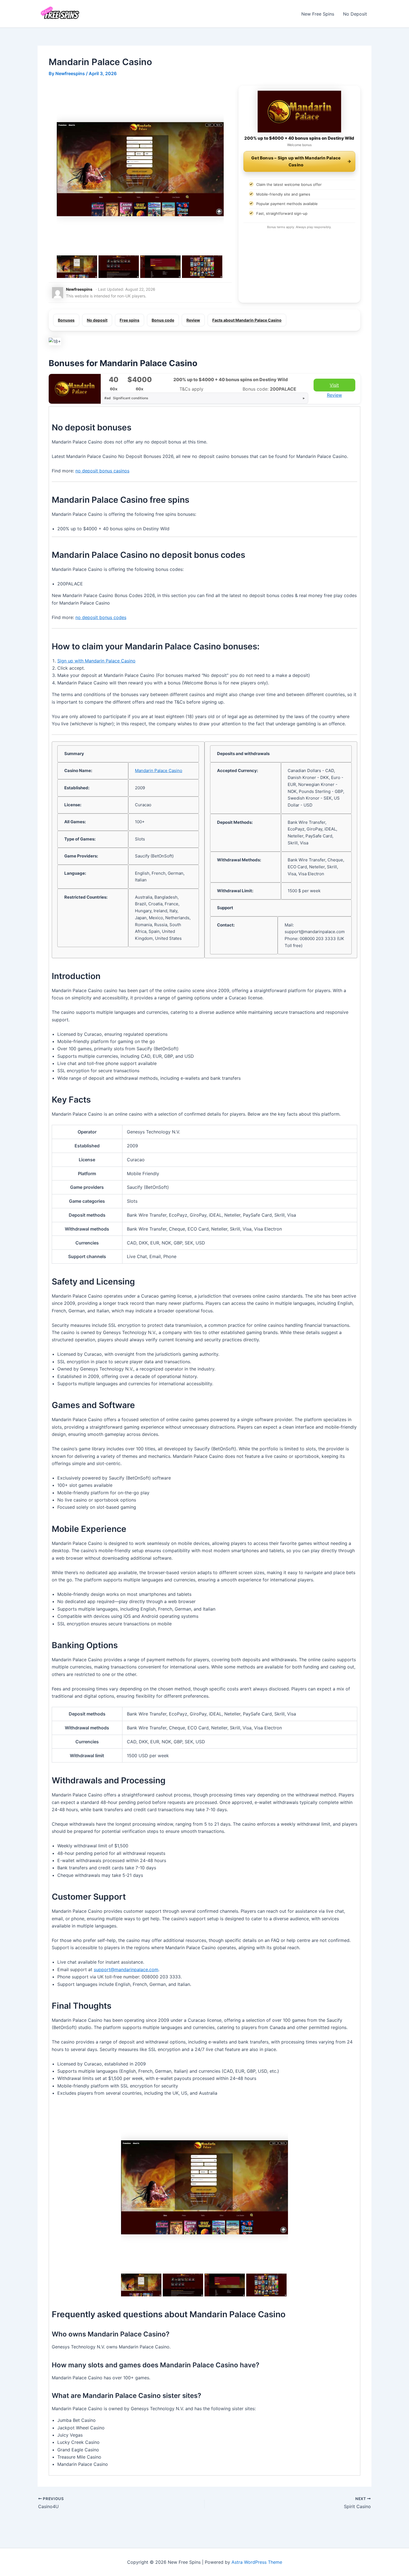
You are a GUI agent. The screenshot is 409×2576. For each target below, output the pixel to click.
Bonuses (66, 320)
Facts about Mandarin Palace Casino (247, 320)
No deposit (97, 320)
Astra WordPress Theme (257, 2562)
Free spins (130, 320)
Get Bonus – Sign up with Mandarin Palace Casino (296, 161)
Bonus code (163, 320)
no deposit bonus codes (101, 617)
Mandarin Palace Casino (159, 771)
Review (193, 320)
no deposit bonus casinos (102, 471)
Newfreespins (79, 289)
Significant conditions (126, 398)
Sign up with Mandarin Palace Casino (96, 661)
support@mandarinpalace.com (126, 1969)
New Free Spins (318, 14)
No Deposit (355, 14)
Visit (334, 385)
